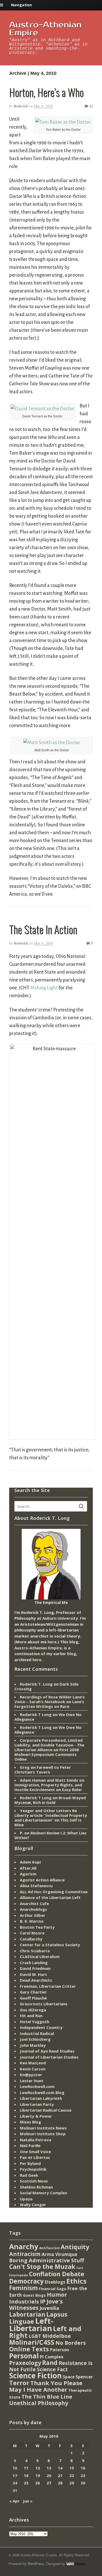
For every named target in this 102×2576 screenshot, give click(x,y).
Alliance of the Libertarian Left (50, 1897)
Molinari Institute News (43, 2128)
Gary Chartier (33, 1992)
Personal (24, 2356)
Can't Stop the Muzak (42, 2267)
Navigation (21, 5)
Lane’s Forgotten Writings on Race (49, 1704)
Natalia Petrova (36, 2140)
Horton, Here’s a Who (46, 92)
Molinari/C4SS (32, 2342)
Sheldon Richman (36, 2187)
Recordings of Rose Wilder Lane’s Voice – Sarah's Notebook (50, 1699)
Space (69, 2377)
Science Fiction (35, 2375)
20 (49, 2475)
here (52, 1642)
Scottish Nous (34, 2181)
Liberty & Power (36, 2116)
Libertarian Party (37, 2104)
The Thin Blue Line (47, 2396)
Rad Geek (29, 2175)
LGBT (35, 2336)
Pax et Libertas (35, 2157)
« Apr (14, 2501)
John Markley (33, 2045)
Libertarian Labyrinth (41, 2098)
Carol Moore (32, 1933)
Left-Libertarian (31, 2325)
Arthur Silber (33, 1915)
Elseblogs (55, 2282)
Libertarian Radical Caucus (46, 2110)
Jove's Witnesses (36, 2305)
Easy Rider (72, 1790)
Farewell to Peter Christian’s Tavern (43, 1770)
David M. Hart (33, 1974)
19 (38, 2475)
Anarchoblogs (33, 1909)
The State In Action (43, 929)
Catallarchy (31, 1939)
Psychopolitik (33, 2169)
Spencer (84, 2377)
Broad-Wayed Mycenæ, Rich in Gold (50, 1800)
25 (26, 2483)
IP (43, 2301)
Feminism (23, 2288)
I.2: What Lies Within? (50, 1835)
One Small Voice (35, 2152)
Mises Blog (30, 2122)
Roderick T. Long (36, 1684)
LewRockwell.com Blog (42, 2092)
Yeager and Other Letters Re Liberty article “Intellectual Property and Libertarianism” (51, 1815)
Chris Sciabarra (35, 1951)
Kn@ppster (31, 2075)
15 (72, 2468)
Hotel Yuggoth (35, 2022)
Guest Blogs (34, 2295)
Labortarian (27, 2314)
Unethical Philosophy (39, 2403)
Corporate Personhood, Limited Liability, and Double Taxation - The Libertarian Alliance (49, 1745)
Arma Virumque (59, 2254)
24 (15, 2483)
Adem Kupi (30, 1862)
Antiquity (75, 2247)
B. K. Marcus (32, 1921)
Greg (25, 1767)
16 (83, 2468)
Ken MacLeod (33, 2063)
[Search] (81, 1506)
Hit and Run (31, 2016)
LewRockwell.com (37, 2086)
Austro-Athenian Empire (45, 29)
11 (26, 2468)
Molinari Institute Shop (43, 2134)
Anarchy (24, 2246)
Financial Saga (52, 2289)
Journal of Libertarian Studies (49, 2057)
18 (26, 2475)
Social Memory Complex (44, 2193)
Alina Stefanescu (36, 1886)
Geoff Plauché (33, 1998)
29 (72, 2483)
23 (83, 2475)
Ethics (76, 2281)
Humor (57, 2294)
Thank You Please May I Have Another (46, 2386)
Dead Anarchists (36, 1980)
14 (60, 2468)
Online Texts (29, 2349)
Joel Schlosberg (35, 2039)
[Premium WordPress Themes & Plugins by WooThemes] (76, 2564)
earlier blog (65, 1654)
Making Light (44, 988)
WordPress (36, 2564)
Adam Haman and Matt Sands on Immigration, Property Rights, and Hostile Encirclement (49, 1785)
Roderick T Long (36, 1714)
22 (72, 2475)
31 (15, 2490)
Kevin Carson (33, 2069)
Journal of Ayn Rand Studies (47, 2051)
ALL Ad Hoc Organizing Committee (54, 1892)
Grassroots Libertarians (44, 2004)
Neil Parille (30, 2145)
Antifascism (49, 2248)
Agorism (28, 1874)
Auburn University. (61, 1618)
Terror (19, 2383)
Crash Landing (34, 1963)
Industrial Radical (37, 2033)
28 (60, 2483)
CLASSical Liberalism (40, 1956)
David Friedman (35, 1968)
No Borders (71, 2343)
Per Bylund (30, 2163)
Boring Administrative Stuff (47, 2260)
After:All (28, 1868)
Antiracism (25, 2254)
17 (15, 2475)
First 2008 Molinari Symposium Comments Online (47, 1754)
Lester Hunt (32, 2081)
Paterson (59, 2350)
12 (90, 106)
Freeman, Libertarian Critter (48, 1986)
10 (15, 2468)
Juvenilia (49, 2308)
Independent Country (41, 2027)
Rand (50, 2363)
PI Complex (52, 2357)
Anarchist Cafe (34, 1903)
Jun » (28, 2501)
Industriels (24, 2301)
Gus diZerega (33, 2010)
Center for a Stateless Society (50, 1945)
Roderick (21, 106)
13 (49, 2468)
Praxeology (25, 2363)
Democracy (26, 2281)
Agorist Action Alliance (42, 1880)
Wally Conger (33, 2205)
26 (38, 2483)
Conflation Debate (57, 2274)
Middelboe (57, 2336)
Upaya (26, 2199)
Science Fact (52, 2369)
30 (83, 2483)
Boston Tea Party (37, 1927)
